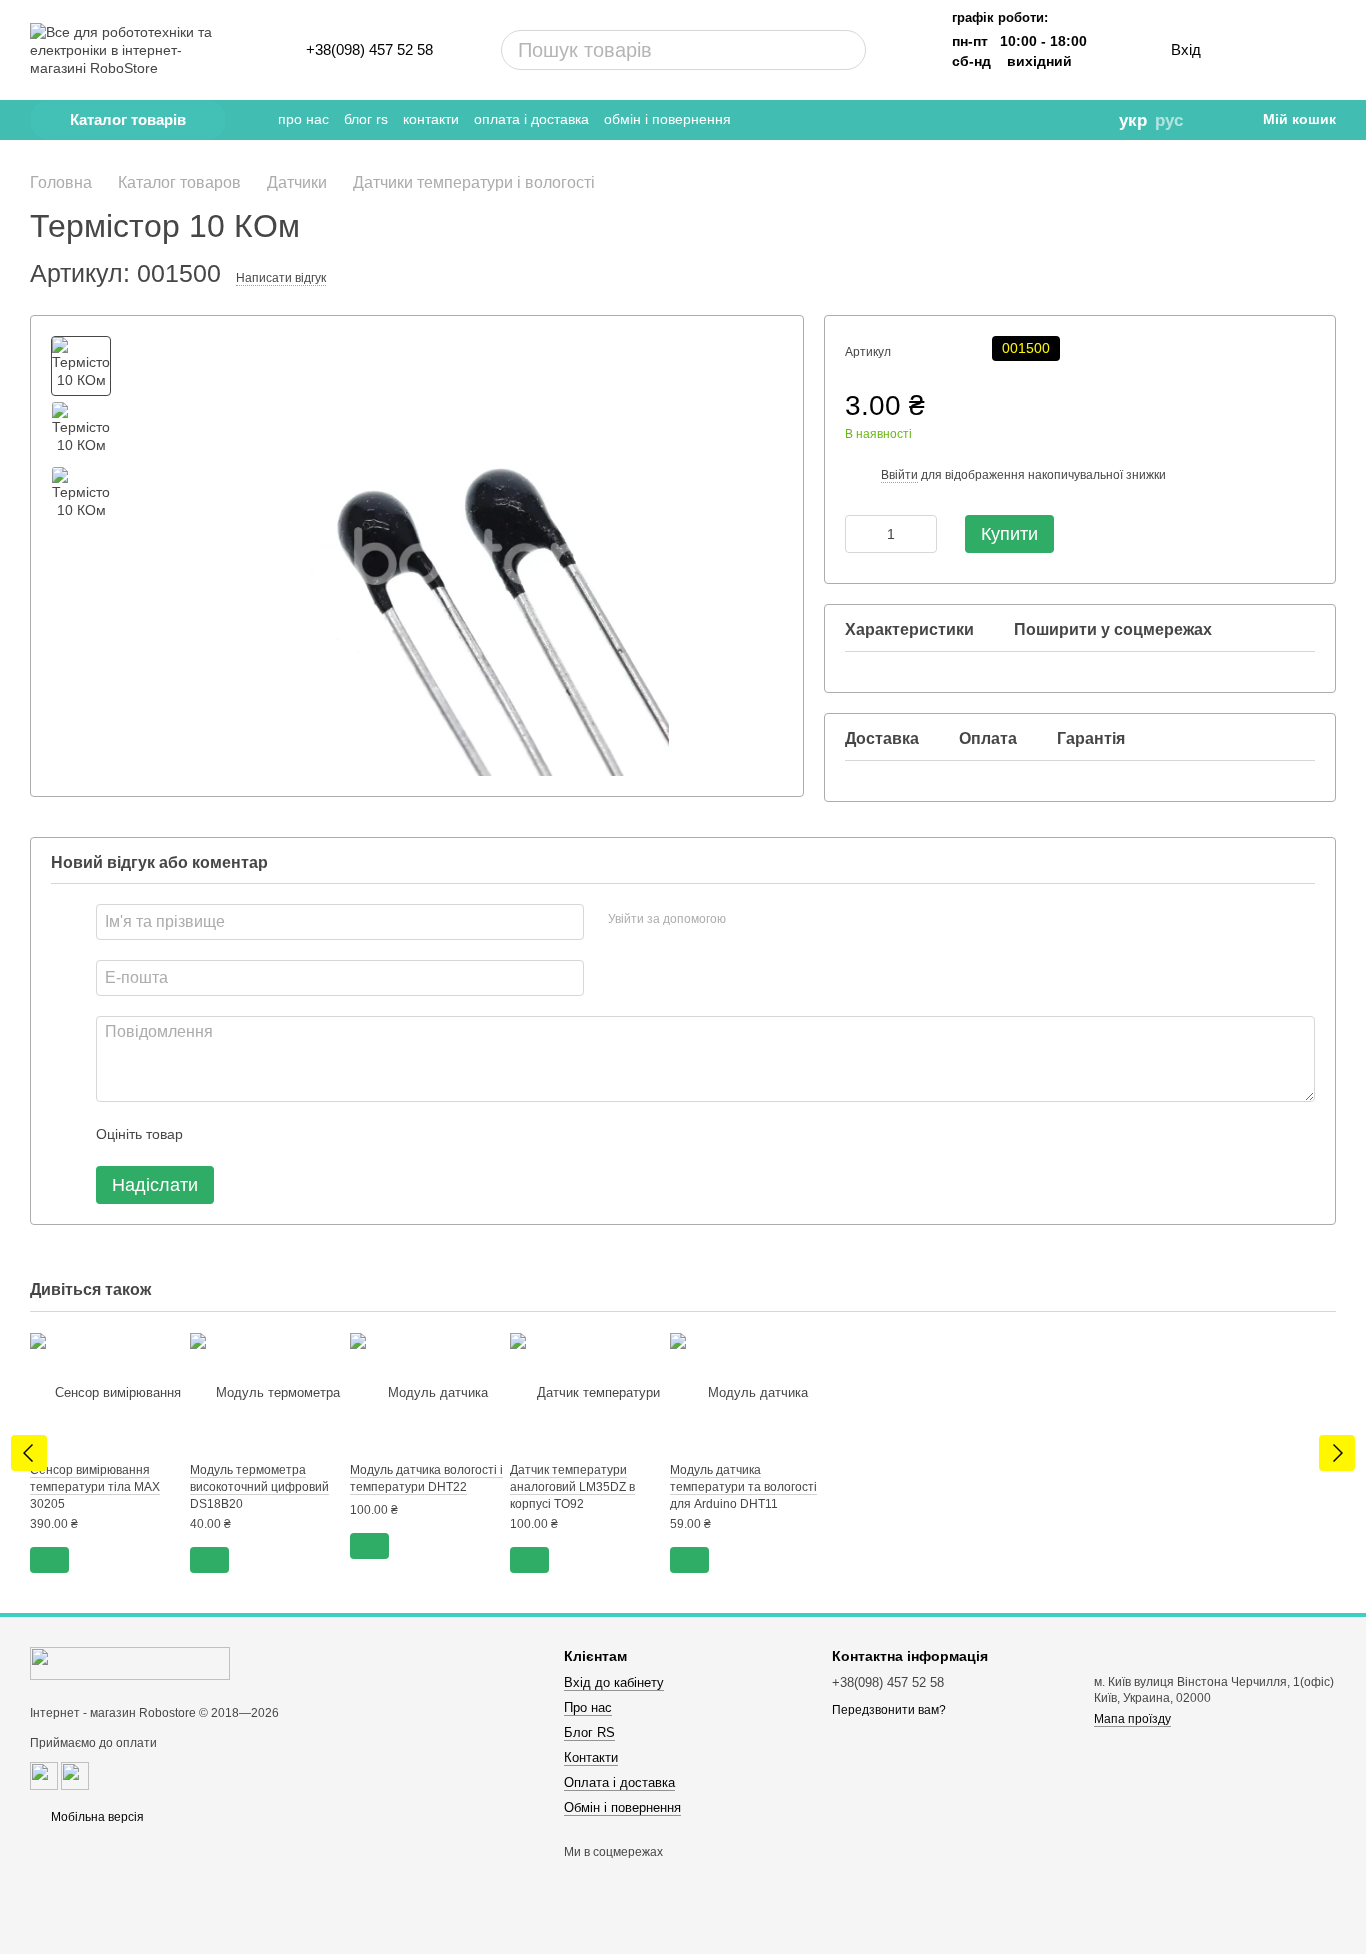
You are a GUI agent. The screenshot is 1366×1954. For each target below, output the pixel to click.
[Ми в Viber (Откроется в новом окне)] (1029, 120)
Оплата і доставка (531, 119)
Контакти (431, 119)
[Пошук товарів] (775, 50)
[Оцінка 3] (280, 1134)
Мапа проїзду (1132, 1719)
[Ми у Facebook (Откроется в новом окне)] (973, 120)
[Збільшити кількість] (922, 534)
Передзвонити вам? (889, 1710)
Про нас (303, 119)
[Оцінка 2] (248, 1134)
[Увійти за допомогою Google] (780, 919)
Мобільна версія (96, 1817)
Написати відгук (281, 278)
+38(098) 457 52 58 (369, 49)
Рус (1169, 120)
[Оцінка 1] (216, 1134)
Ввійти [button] (899, 475)
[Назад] (29, 1453)
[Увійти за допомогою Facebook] (748, 919)
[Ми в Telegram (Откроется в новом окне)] (945, 120)
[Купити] (49, 1560)
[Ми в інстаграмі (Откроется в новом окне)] (1001, 120)
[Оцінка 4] (312, 1134)
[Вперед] (1337, 1453)
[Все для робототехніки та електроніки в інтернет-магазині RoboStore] (130, 1663)
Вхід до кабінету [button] (614, 1682)
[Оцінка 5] (344, 1134)
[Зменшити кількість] (860, 534)
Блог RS (366, 119)
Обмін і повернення (667, 119)
